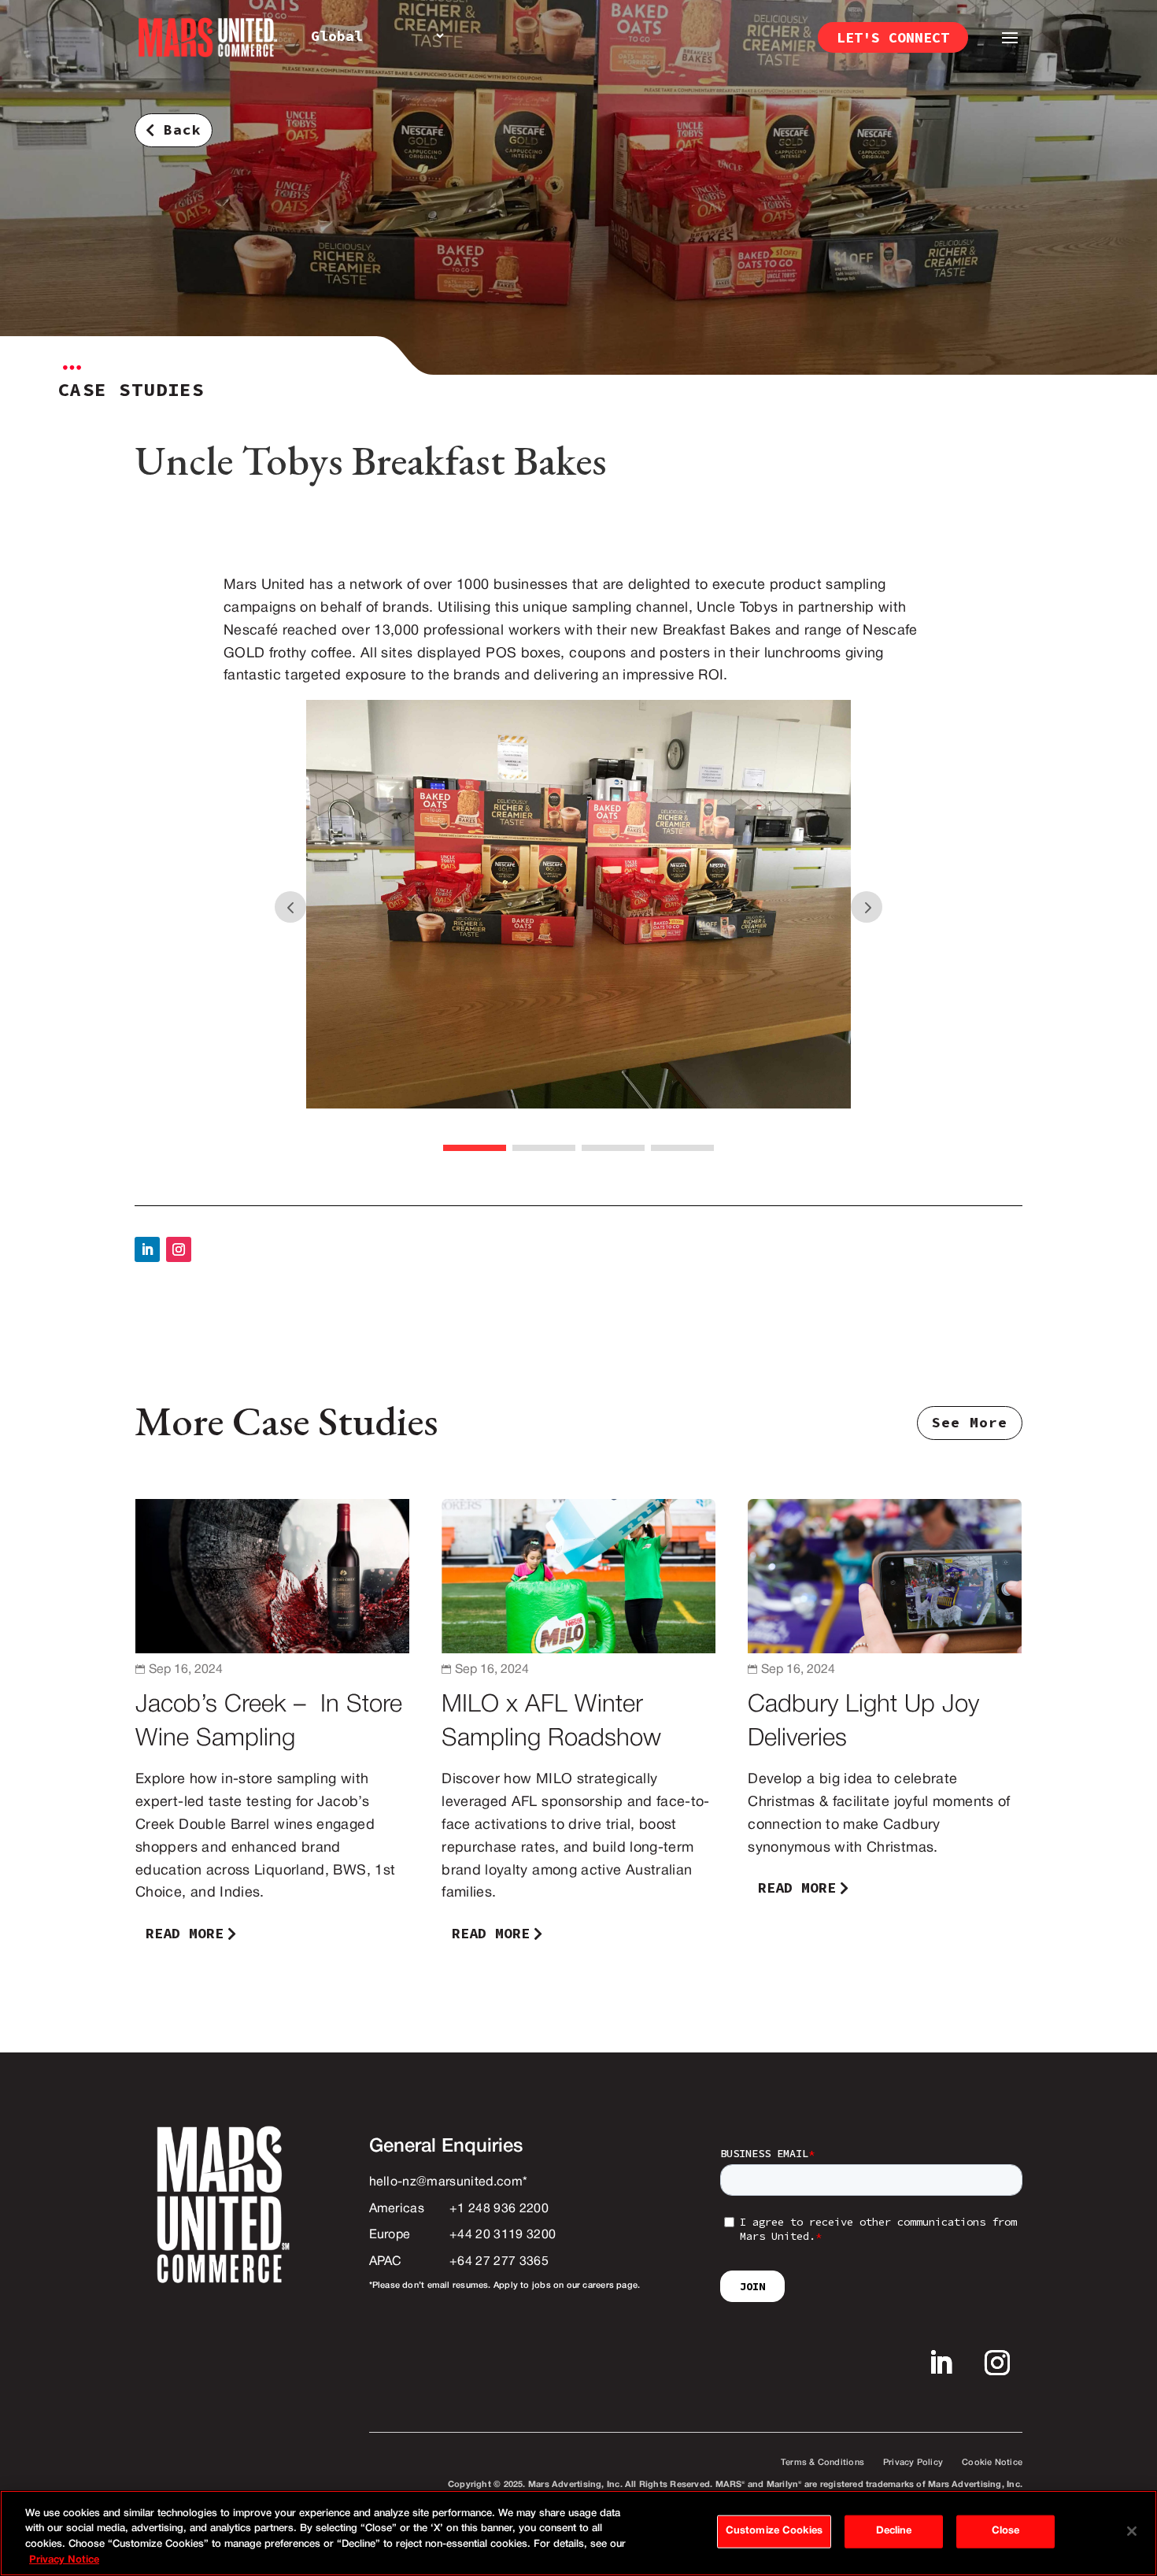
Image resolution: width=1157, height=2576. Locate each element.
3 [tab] (613, 1148)
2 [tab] (544, 1148)
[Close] (1132, 2531)
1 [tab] (475, 1148)
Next (867, 907)
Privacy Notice (64, 2559)
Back (183, 130)
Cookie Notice (992, 2463)
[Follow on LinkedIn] (147, 1249)
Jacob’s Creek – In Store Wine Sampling (272, 1728)
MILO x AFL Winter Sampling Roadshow (578, 1728)
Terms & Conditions (822, 2463)
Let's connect (893, 37)
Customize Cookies (774, 2531)
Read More (185, 1933)
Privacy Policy (913, 2463)
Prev (290, 907)
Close (1006, 2531)
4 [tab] (682, 1148)
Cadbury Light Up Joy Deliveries (885, 1728)
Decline (894, 2531)
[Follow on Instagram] (179, 1249)
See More (970, 1422)
